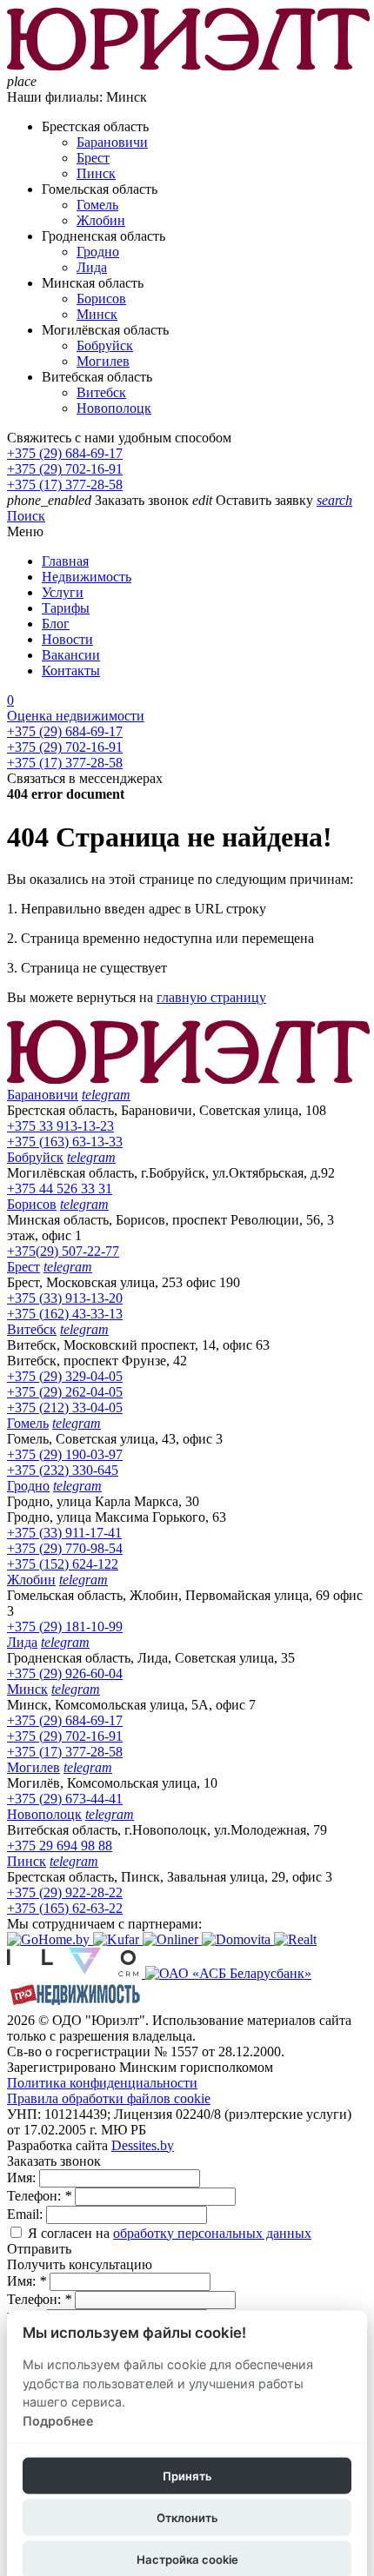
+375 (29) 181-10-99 (65, 1627)
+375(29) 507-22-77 (63, 1251)
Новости (67, 639)
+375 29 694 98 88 (60, 1846)
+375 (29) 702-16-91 (65, 469)
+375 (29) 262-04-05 (65, 1392)
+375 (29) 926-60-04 (65, 1673)
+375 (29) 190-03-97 (65, 1454)
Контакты (71, 671)
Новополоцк (114, 408)
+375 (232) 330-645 (63, 1470)
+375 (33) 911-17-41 (64, 1533)
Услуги (63, 592)
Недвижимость (87, 577)
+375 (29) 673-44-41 (65, 1799)
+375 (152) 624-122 (63, 1564)
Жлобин (101, 220)
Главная (65, 561)
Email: (27, 2214)
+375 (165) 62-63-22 (65, 1908)
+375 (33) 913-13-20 (65, 1298)
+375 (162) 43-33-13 (65, 1314)
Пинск (96, 173)
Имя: (23, 2178)
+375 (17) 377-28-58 (65, 485)
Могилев (103, 361)
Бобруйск (105, 345)
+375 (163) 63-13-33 (65, 1142)
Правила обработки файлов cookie (109, 2098)
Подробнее (58, 2421)
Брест (93, 158)
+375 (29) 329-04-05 (65, 1376)
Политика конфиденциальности (102, 2083)
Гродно (98, 252)
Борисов (101, 299)
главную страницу (211, 997)
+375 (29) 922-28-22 (65, 1892)
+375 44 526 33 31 (60, 1188)
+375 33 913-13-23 (60, 1126)
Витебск (101, 392)
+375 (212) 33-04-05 (65, 1408)
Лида (92, 267)
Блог (56, 624)
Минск (97, 314)
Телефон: (39, 2196)
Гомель (97, 205)
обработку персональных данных (212, 2233)
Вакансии (71, 655)
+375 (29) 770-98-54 (65, 1548)
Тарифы (66, 608)
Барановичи (112, 142)
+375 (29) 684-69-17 (65, 453)
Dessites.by (143, 2145)
